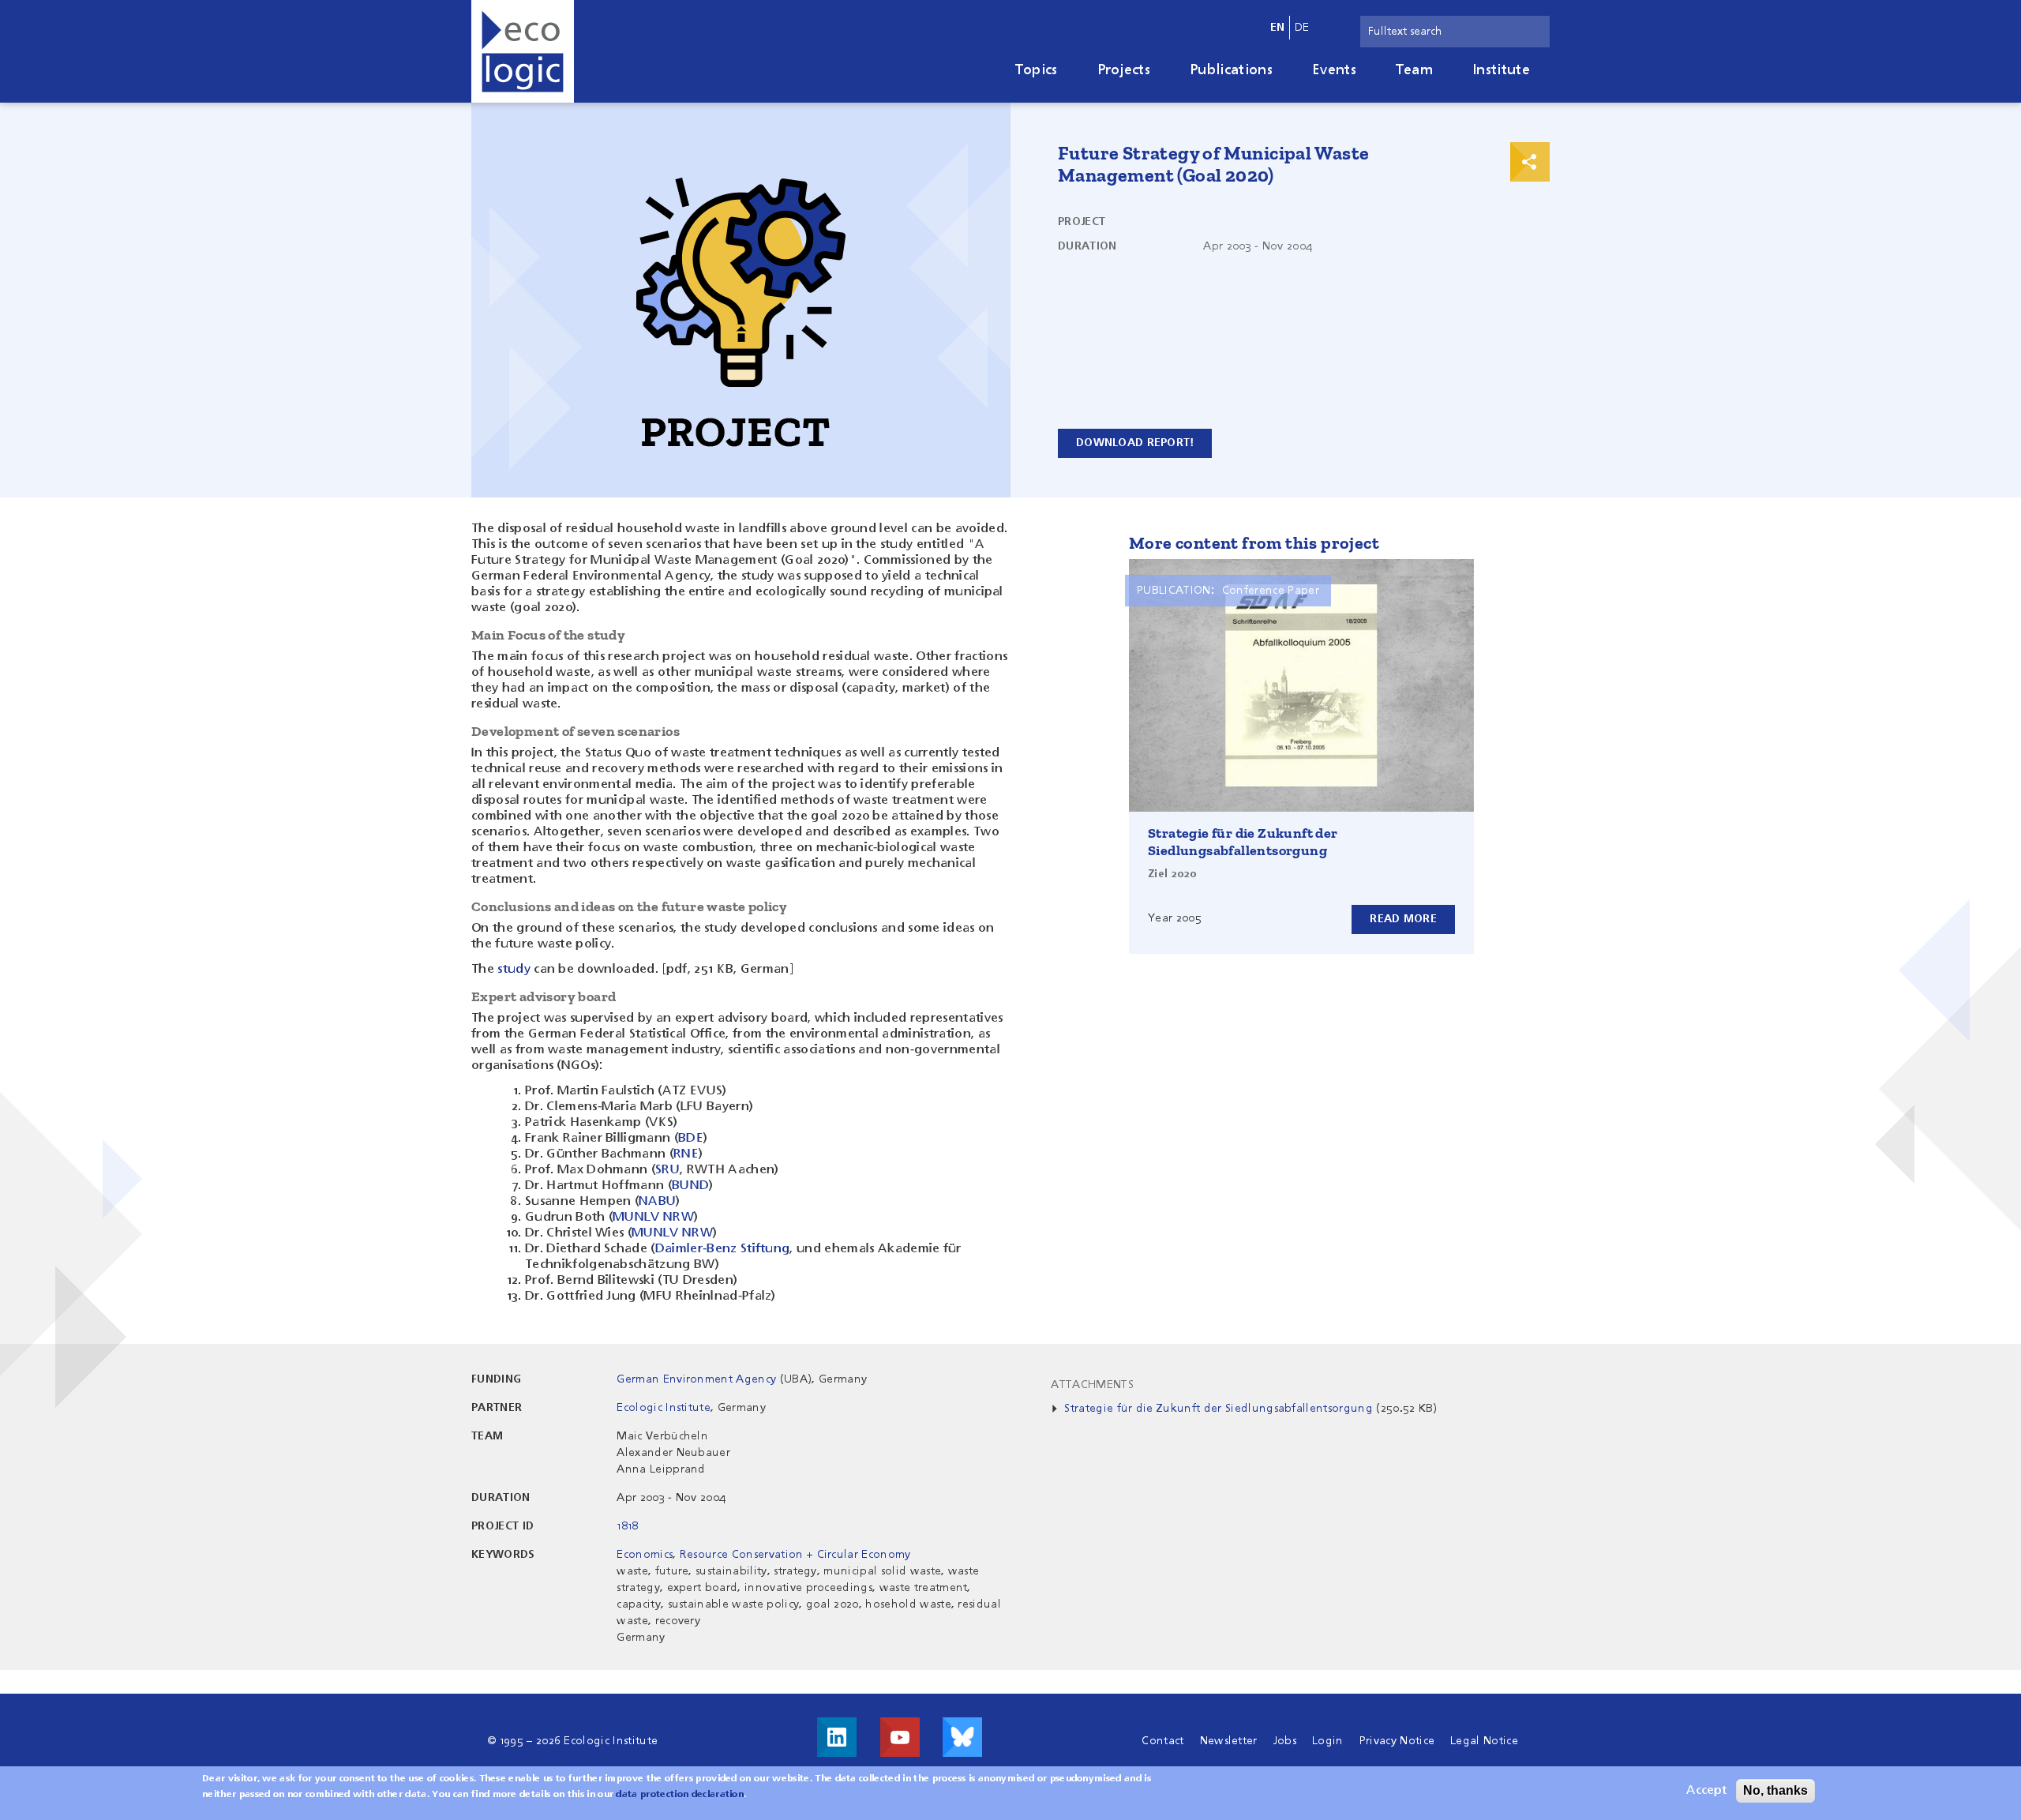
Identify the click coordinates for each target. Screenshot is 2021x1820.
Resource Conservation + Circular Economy (795, 1555)
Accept (1706, 1791)
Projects (1124, 70)
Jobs (1285, 1741)
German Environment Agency (696, 1379)
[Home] (523, 51)
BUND (690, 1186)
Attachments (1092, 1385)
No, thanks (1775, 1790)
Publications (1231, 70)
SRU (667, 1170)
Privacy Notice (1397, 1741)
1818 (627, 1526)
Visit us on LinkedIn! (837, 1737)
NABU (657, 1202)
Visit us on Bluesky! (962, 1737)
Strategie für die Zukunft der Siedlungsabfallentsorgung (1243, 842)
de (1302, 28)
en (1278, 28)
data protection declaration (680, 1795)
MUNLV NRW (653, 1218)
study (514, 970)
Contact (1162, 1741)
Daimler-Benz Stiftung (723, 1249)
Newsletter (1229, 1741)
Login (1328, 1741)
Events (1334, 70)
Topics (1037, 70)
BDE (691, 1139)
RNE (686, 1154)
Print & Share (1530, 162)
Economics (645, 1555)
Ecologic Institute (664, 1408)
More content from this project (1254, 543)
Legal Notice (1484, 1741)
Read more (1403, 919)
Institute (1501, 70)
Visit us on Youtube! (900, 1737)
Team (1414, 70)
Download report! (1135, 443)
